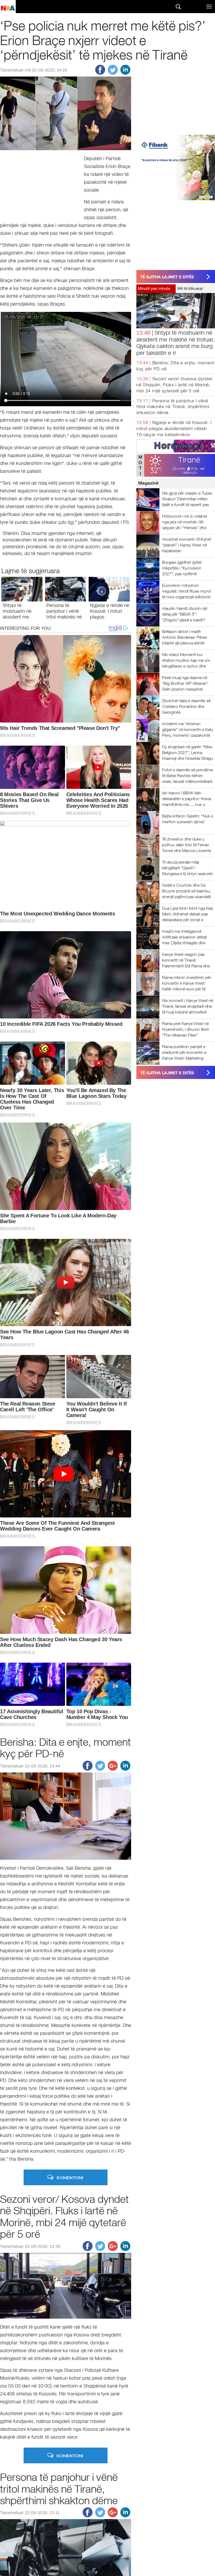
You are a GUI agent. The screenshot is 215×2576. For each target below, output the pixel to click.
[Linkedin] (125, 73)
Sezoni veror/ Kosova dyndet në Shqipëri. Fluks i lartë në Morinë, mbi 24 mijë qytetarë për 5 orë (174, 385)
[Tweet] (113, 73)
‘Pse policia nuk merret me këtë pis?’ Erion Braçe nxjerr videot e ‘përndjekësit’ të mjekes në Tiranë (103, 40)
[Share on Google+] (113, 1769)
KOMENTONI (70, 2178)
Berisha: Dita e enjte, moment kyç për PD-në (65, 1748)
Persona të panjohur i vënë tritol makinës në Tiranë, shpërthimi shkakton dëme (173, 407)
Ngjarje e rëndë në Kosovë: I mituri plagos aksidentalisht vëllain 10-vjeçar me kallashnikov (174, 429)
